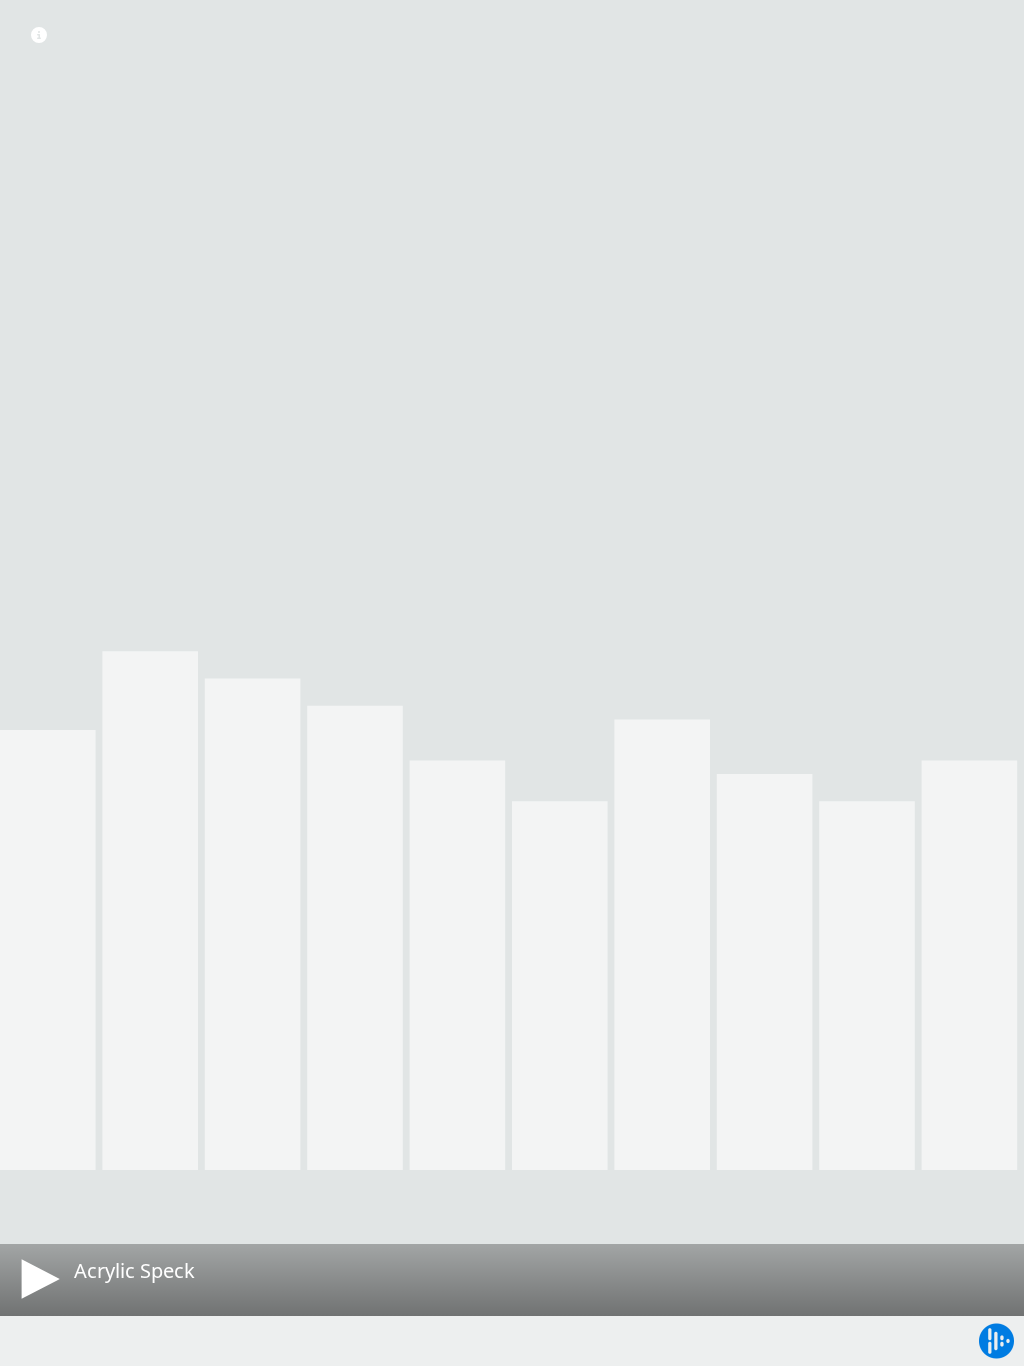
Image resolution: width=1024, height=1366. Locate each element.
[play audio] (37, 1279)
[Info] (39, 35)
